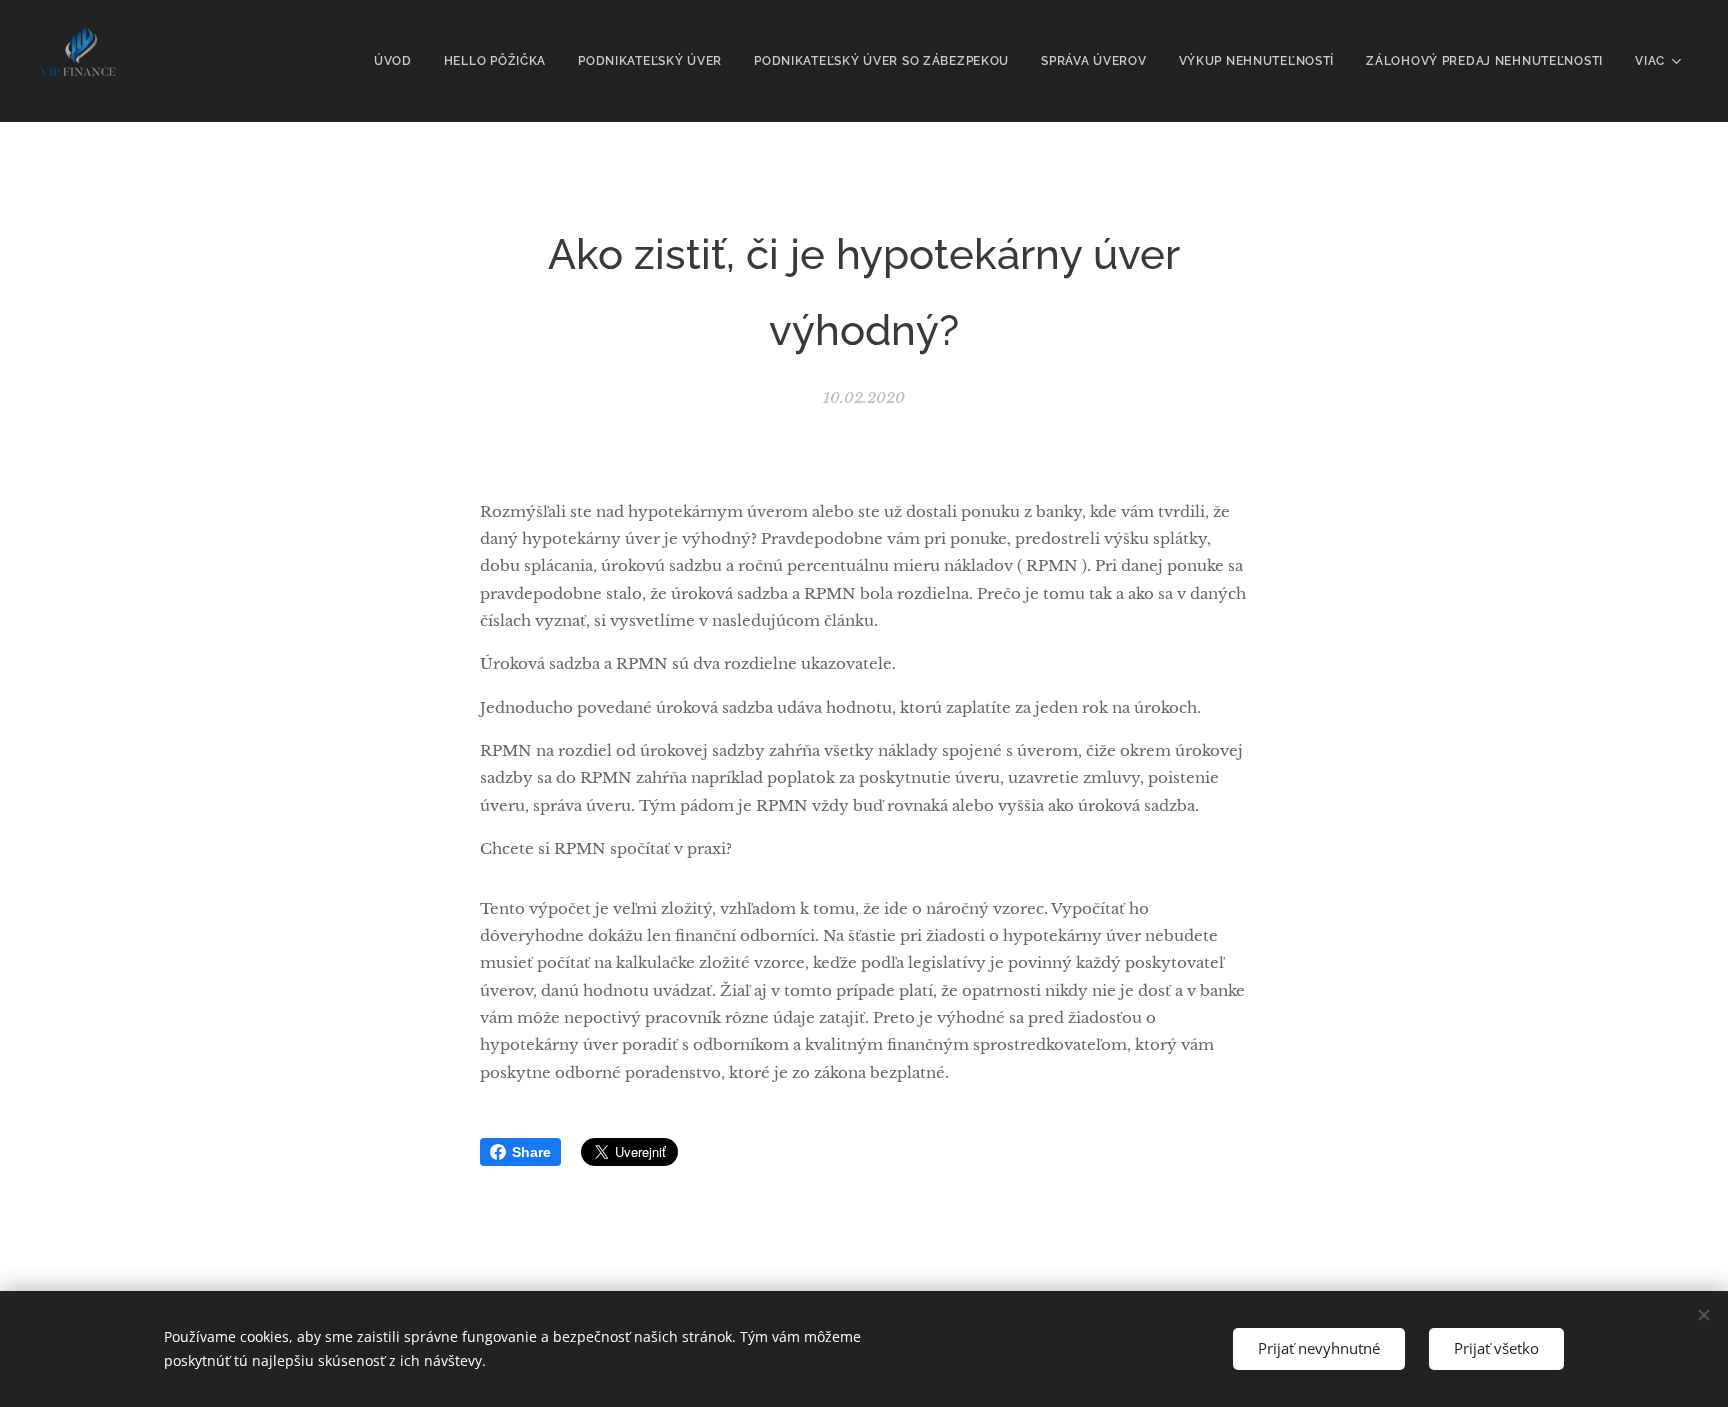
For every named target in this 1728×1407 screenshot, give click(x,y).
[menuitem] (398, 61)
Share (531, 1152)
